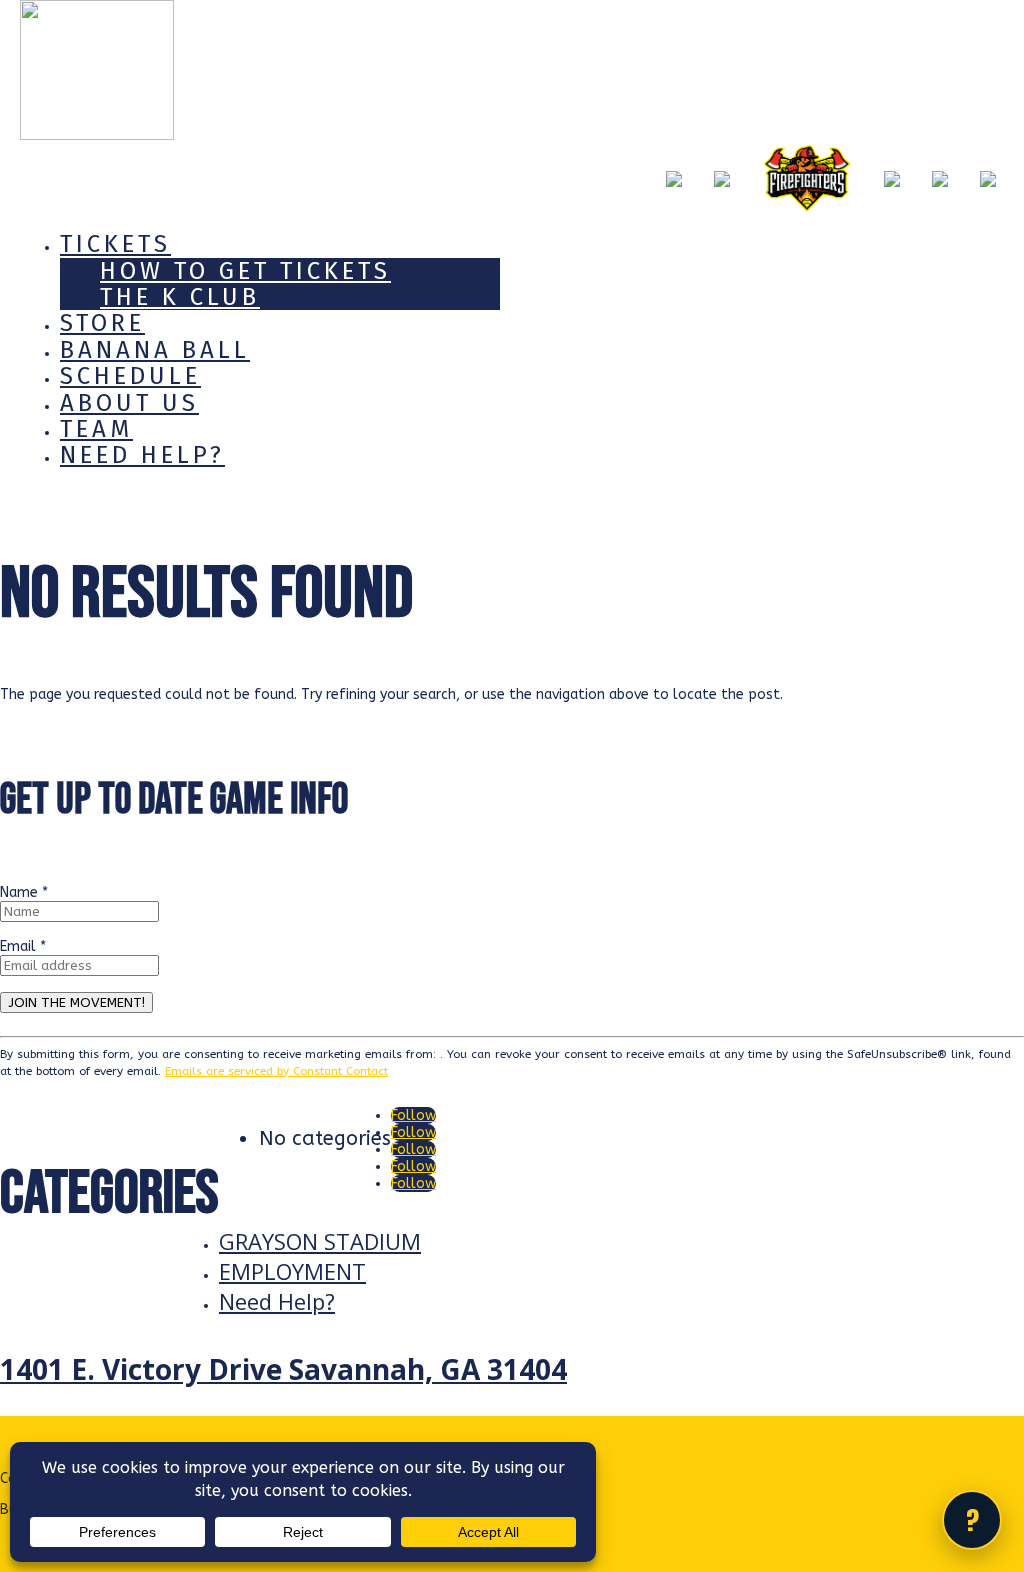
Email (23, 946)
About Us (129, 403)
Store (102, 323)
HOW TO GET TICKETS (245, 271)
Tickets (115, 244)
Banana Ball (155, 350)
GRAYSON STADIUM (320, 1241)
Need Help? (142, 455)
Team (96, 429)
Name (24, 892)
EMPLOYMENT (292, 1271)
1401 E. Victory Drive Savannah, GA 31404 (283, 1369)
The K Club (180, 297)
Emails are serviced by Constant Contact (276, 1071)
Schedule (130, 376)
